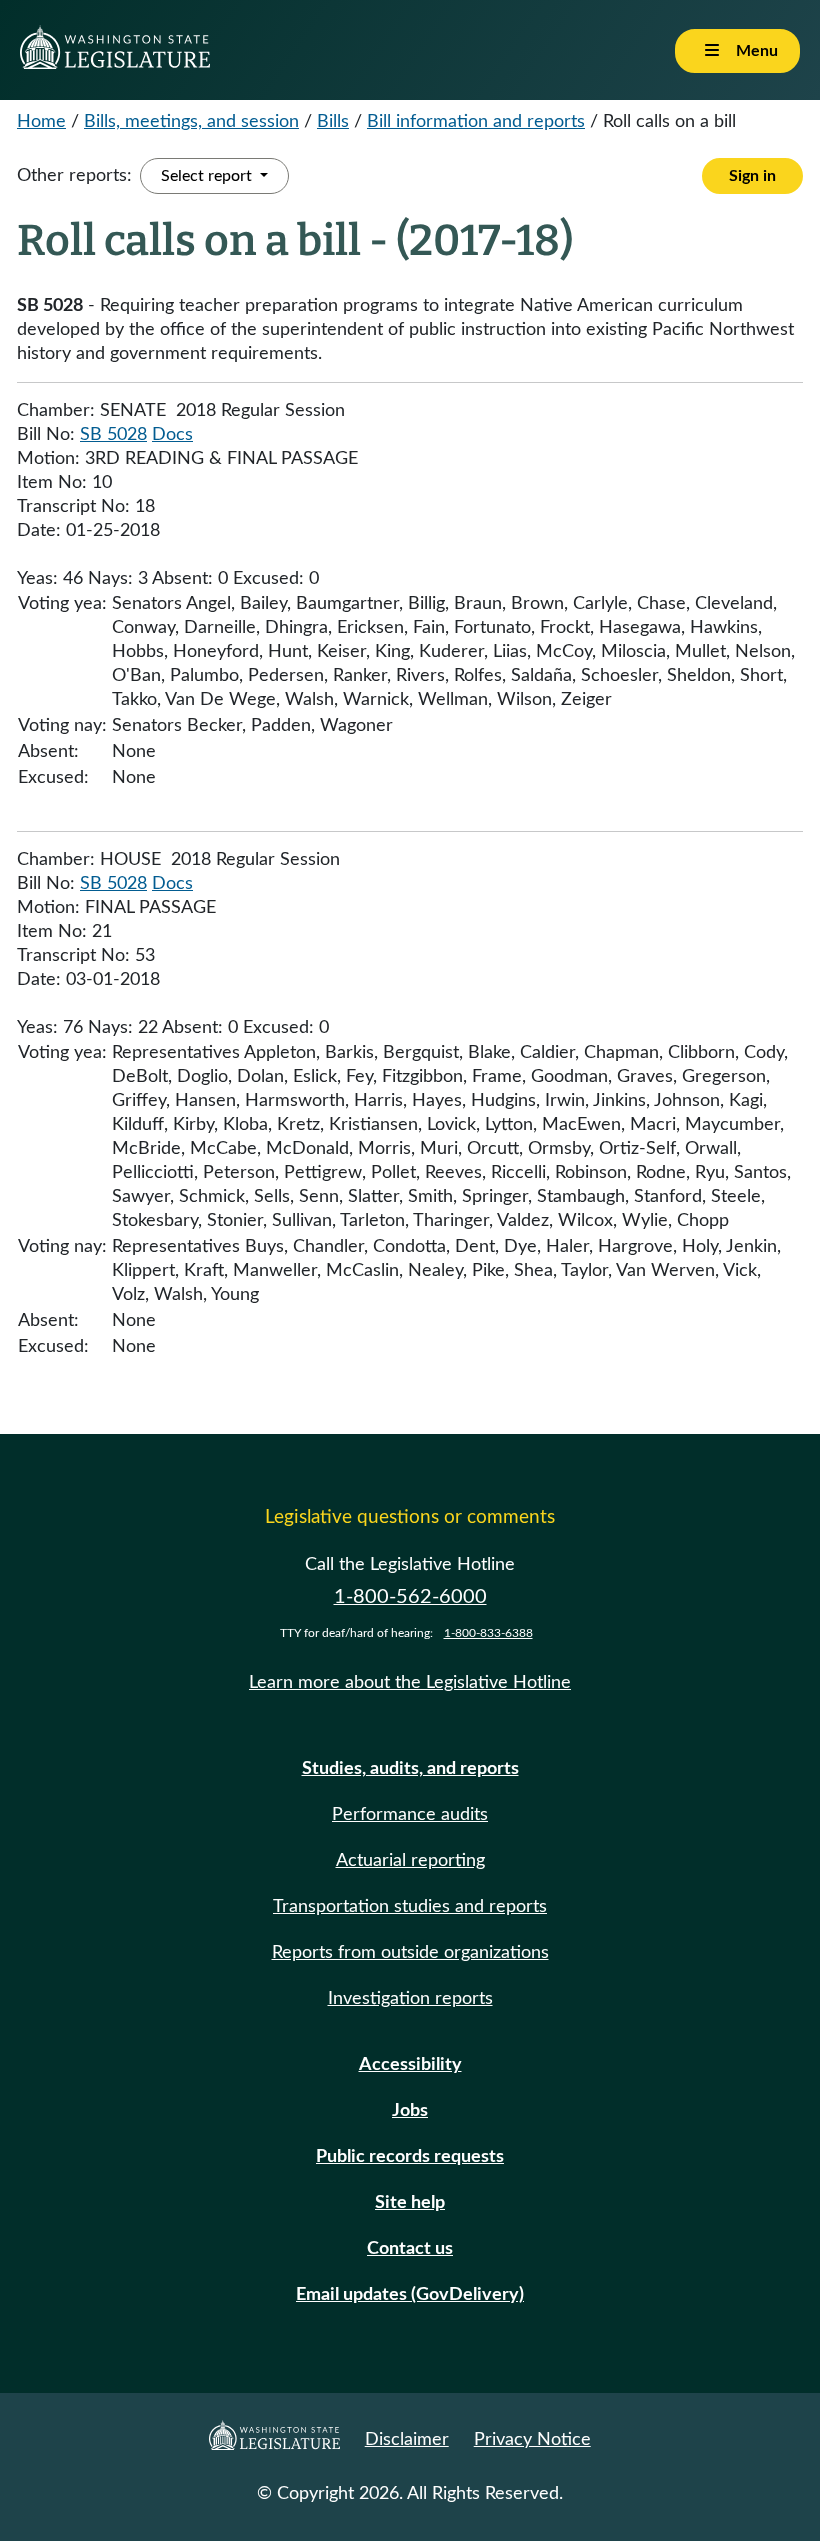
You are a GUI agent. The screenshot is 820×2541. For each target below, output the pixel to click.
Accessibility (410, 2065)
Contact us (410, 2249)
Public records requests (410, 2157)
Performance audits (410, 1815)
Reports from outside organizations (410, 1953)
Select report (208, 176)
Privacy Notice (532, 2440)
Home (41, 122)
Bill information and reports (476, 122)
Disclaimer (407, 2440)
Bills (333, 122)
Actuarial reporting (410, 1861)
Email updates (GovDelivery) (410, 2295)
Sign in (752, 176)
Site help (410, 2203)
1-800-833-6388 (488, 1633)
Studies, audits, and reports (410, 1769)
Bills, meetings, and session (191, 122)
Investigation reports (410, 1999)
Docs (172, 435)
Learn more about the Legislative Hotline (410, 1683)
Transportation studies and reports (410, 1907)
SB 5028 (113, 435)
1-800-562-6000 (410, 1597)
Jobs (410, 2111)
